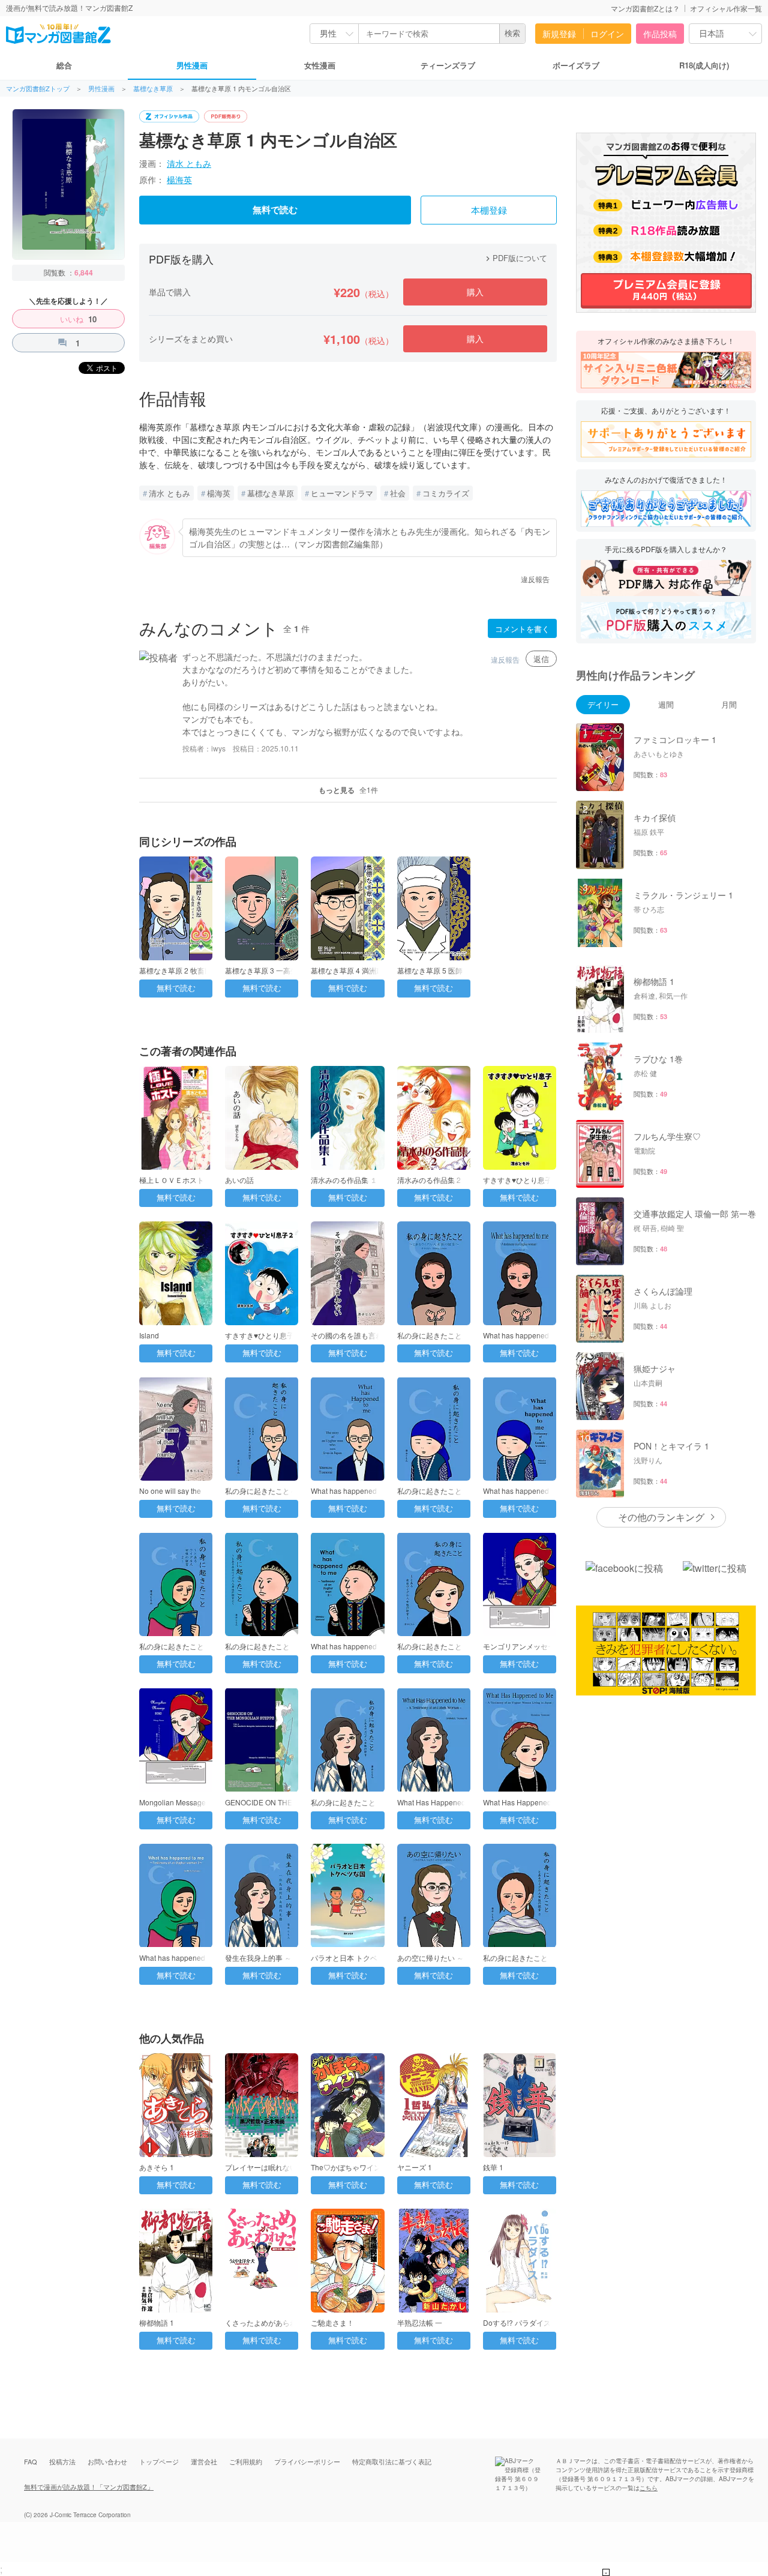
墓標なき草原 (153, 89)
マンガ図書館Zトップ (38, 89)
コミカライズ (446, 493)
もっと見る (348, 790)
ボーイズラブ (576, 65)
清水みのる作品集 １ (344, 1180)
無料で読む (275, 210)
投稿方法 (62, 2461)
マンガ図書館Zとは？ (645, 8)
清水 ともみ (189, 163)
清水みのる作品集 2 (429, 1180)
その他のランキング (661, 1517)
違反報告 (535, 579)
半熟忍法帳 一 (420, 2322)
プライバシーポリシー (307, 2461)
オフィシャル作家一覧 (726, 8)
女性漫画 (320, 65)
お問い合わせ (107, 2461)
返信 (541, 659)
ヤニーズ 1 (415, 2167)
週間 (666, 704)
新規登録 (559, 34)
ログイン (607, 34)
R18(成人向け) (704, 65)
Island (149, 1335)
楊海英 (179, 179)
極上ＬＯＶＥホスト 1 (175, 1180)
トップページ (159, 2461)
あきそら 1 (157, 2167)
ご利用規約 (246, 2461)
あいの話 (239, 1180)
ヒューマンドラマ (342, 493)
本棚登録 (489, 211)
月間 (729, 704)
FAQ (31, 2461)
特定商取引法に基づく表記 (392, 2461)
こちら (649, 2488)
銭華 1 (493, 2167)
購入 (475, 292)
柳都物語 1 (157, 2322)
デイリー (603, 704)
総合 (64, 65)
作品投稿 (660, 34)
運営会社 (204, 2461)
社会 (398, 493)
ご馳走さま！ (332, 2322)
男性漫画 (192, 65)
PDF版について (515, 258)
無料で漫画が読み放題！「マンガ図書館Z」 (89, 2487)
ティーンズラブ (448, 65)
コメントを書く (522, 629)
